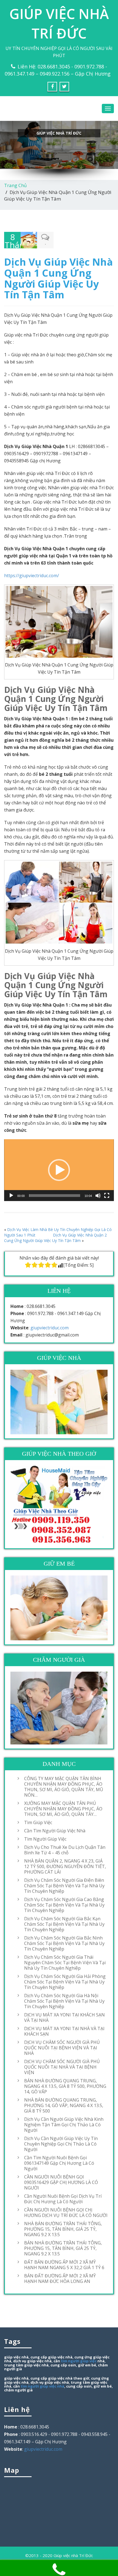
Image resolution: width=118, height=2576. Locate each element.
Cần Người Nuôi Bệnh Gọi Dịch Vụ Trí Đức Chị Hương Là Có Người (63, 2199)
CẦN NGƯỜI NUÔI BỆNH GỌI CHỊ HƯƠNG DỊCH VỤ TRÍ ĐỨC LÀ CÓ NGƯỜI (66, 2213)
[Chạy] (11, 1196)
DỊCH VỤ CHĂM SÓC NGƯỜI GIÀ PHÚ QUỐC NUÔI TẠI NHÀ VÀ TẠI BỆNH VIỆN (62, 2067)
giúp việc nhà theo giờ (69, 2378)
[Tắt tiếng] (98, 1196)
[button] (59, 1170)
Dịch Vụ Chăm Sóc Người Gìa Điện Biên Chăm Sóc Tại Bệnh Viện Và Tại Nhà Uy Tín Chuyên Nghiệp (64, 1886)
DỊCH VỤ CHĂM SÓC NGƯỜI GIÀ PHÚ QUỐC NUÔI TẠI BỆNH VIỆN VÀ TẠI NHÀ (62, 2048)
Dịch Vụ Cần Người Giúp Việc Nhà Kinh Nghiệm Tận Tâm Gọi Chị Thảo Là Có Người (64, 2125)
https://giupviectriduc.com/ (32, 576)
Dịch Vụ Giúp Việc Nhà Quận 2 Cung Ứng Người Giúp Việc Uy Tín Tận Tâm (55, 1238)
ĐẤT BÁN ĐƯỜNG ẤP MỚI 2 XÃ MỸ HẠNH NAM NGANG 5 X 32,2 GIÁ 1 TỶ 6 (64, 2265)
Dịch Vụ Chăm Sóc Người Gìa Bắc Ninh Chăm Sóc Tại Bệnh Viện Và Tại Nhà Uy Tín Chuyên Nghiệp (64, 1943)
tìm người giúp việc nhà (42, 2386)
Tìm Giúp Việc (38, 1822)
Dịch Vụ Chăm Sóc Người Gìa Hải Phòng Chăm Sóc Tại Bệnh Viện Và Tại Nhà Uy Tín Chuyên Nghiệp (65, 1982)
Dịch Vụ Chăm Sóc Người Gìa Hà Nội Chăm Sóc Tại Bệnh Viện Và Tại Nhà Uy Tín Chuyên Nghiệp (64, 2001)
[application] (59, 1170)
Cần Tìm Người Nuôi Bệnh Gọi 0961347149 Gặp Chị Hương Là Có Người (59, 2163)
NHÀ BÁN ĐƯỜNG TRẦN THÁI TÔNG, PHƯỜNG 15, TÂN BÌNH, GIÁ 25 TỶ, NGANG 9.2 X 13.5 (63, 2229)
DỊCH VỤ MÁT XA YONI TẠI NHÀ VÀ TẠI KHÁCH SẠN (64, 2031)
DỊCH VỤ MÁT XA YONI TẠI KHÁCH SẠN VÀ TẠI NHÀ (64, 2018)
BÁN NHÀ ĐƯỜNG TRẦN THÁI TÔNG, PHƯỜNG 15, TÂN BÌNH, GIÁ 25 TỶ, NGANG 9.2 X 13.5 (63, 2248)
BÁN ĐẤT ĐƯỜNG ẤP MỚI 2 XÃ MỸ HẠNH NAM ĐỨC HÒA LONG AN (60, 2278)
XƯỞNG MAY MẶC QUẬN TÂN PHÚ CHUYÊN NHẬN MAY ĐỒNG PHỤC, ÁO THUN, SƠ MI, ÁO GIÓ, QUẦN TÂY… (63, 1809)
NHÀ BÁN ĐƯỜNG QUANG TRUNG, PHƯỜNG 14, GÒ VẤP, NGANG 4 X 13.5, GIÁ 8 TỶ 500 (64, 2105)
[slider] (55, 1196)
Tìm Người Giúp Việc (45, 1839)
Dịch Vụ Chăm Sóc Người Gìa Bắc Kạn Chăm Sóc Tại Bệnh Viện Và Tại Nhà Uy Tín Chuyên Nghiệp (64, 1924)
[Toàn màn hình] (107, 1196)
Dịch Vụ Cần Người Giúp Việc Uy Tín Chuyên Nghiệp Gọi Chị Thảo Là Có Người (61, 2144)
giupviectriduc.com (50, 1328)
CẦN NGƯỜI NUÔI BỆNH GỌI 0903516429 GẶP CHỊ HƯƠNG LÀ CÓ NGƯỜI (61, 2182)
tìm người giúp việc (79, 2361)
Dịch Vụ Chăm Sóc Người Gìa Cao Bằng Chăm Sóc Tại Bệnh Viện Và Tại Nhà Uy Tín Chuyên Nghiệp (64, 1905)
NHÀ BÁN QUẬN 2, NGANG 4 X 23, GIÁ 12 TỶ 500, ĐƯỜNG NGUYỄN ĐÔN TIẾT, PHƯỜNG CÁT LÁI (65, 1866)
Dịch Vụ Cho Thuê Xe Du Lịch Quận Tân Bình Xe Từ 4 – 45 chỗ (65, 1850)
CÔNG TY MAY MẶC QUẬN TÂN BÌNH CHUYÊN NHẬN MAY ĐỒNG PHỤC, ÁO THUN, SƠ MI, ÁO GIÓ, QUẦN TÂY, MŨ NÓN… (64, 1787)
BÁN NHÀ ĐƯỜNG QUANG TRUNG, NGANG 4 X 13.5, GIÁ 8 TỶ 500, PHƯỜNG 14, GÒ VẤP (65, 2086)
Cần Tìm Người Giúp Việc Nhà (55, 1831)
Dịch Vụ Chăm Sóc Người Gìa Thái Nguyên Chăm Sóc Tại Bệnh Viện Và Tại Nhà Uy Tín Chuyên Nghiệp (65, 1963)
